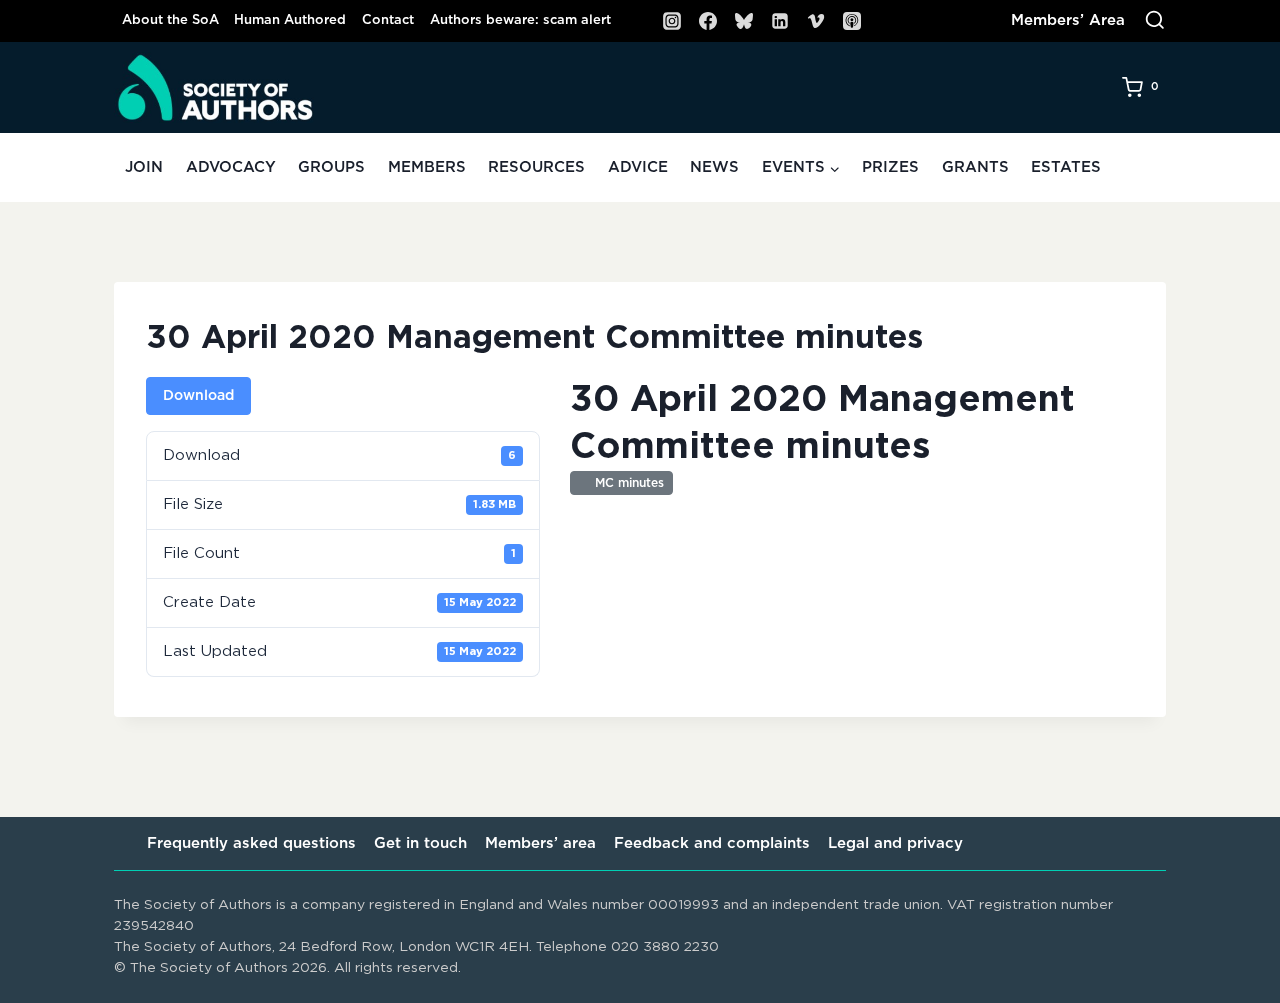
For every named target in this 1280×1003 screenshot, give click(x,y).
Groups (331, 167)
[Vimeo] (816, 21)
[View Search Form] (1155, 21)
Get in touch (420, 843)
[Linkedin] (780, 21)
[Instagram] (672, 21)
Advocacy (231, 167)
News (714, 167)
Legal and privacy (895, 843)
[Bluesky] (744, 21)
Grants (975, 167)
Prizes (890, 167)
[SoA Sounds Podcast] (852, 21)
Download (198, 396)
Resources (536, 167)
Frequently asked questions (251, 843)
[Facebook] (708, 21)
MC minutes (625, 483)
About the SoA (170, 20)
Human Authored (290, 20)
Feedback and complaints (712, 843)
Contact (388, 20)
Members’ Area (1068, 20)
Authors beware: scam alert (520, 20)
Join (144, 167)
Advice (638, 167)
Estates (1066, 167)
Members (427, 167)
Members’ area (540, 843)
